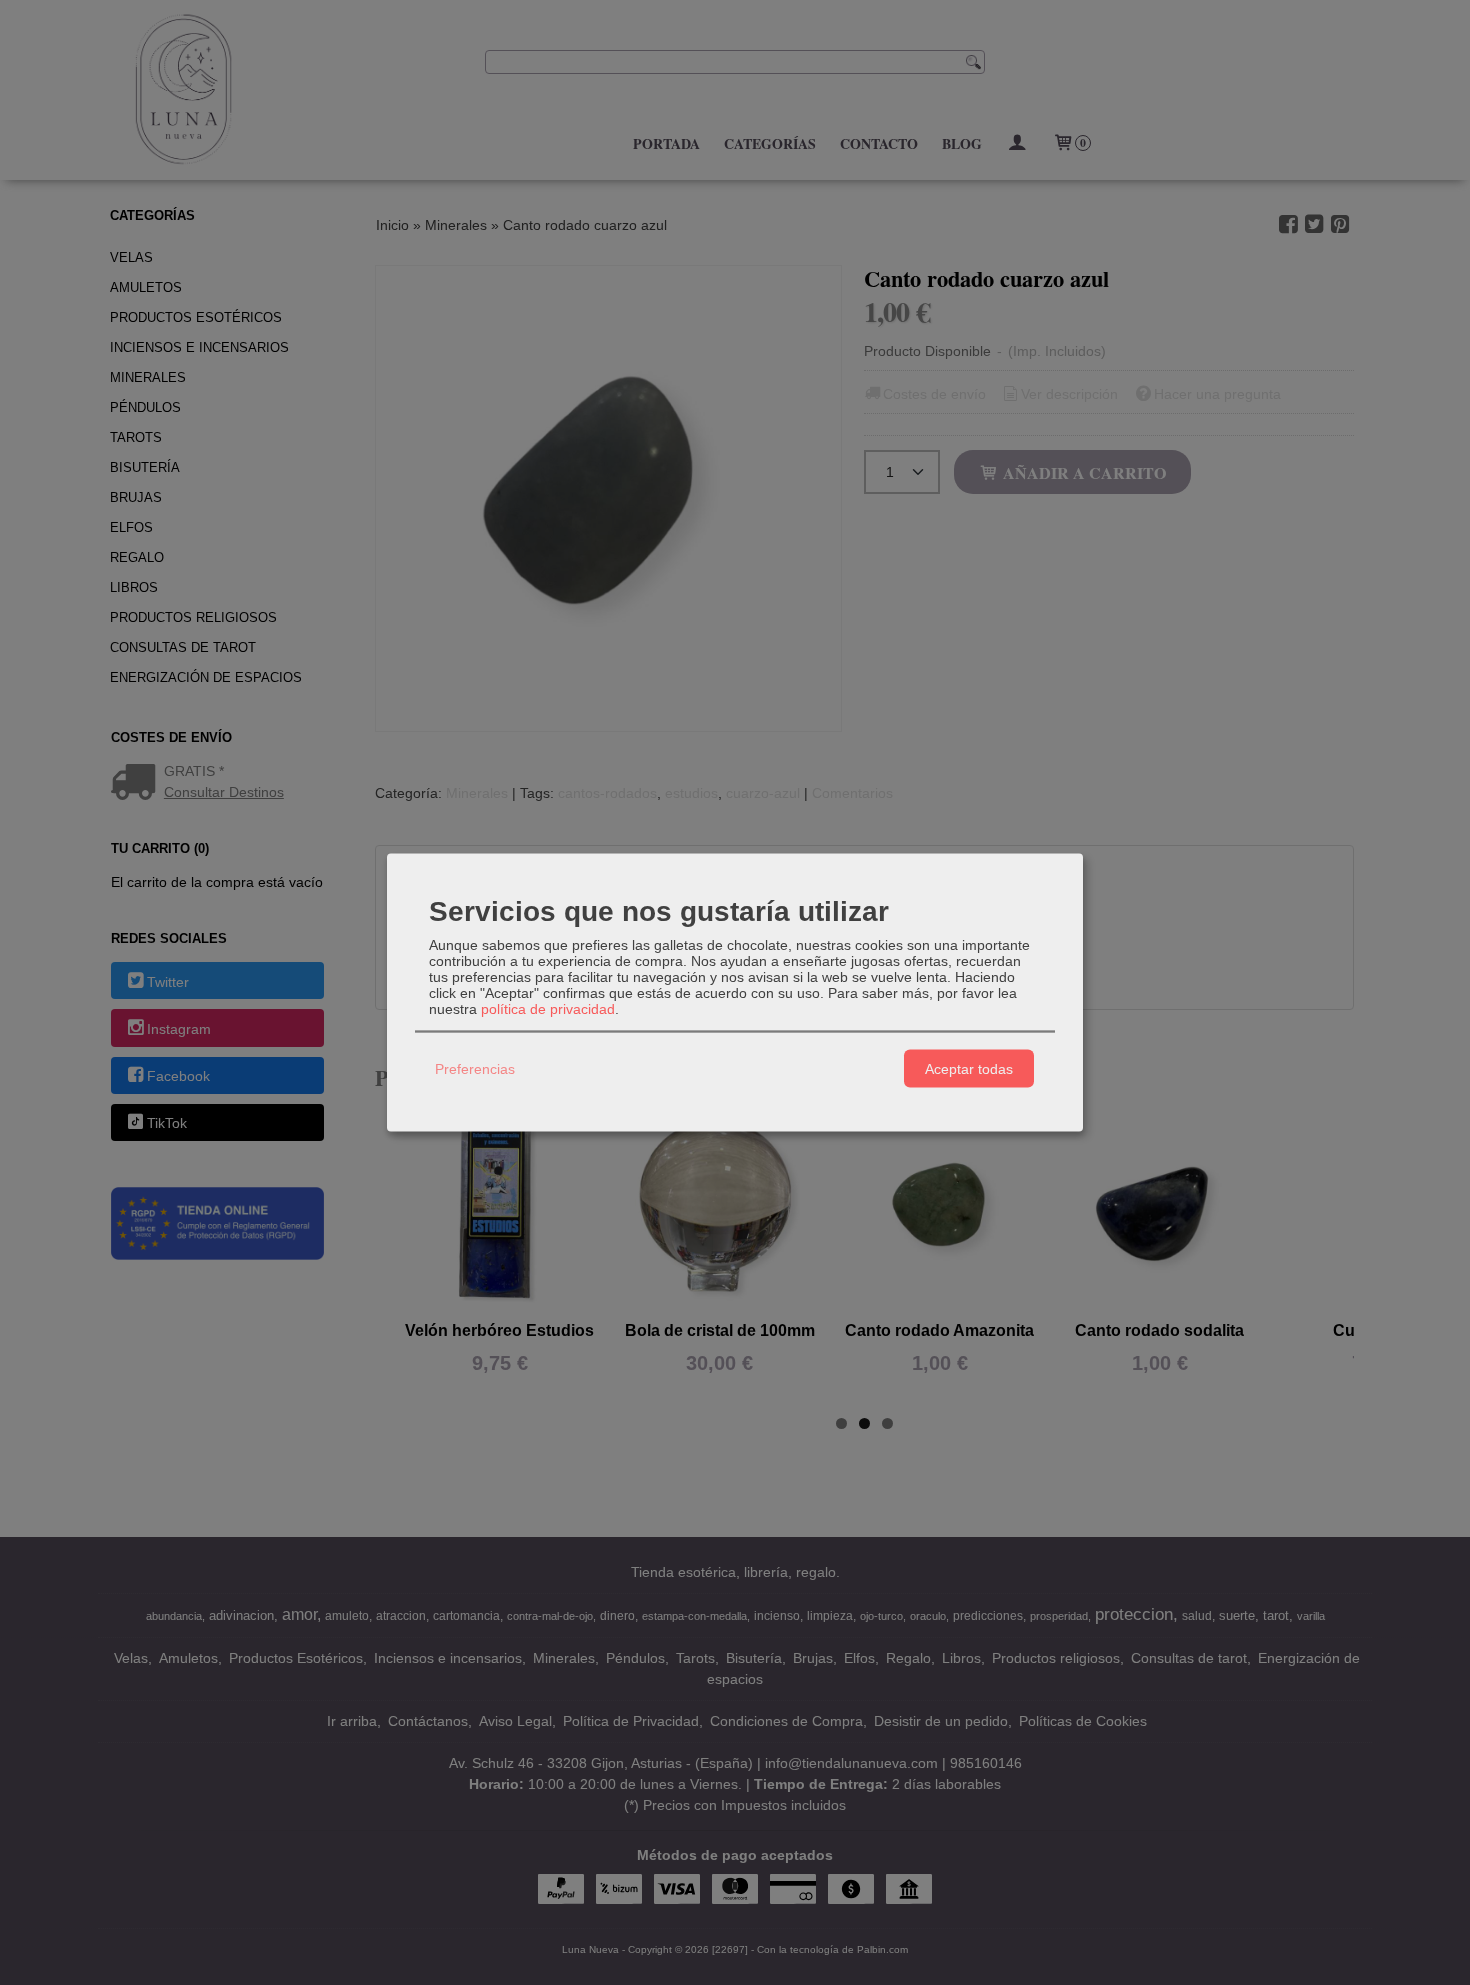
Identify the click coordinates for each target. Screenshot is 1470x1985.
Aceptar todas (969, 1068)
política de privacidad (548, 1009)
